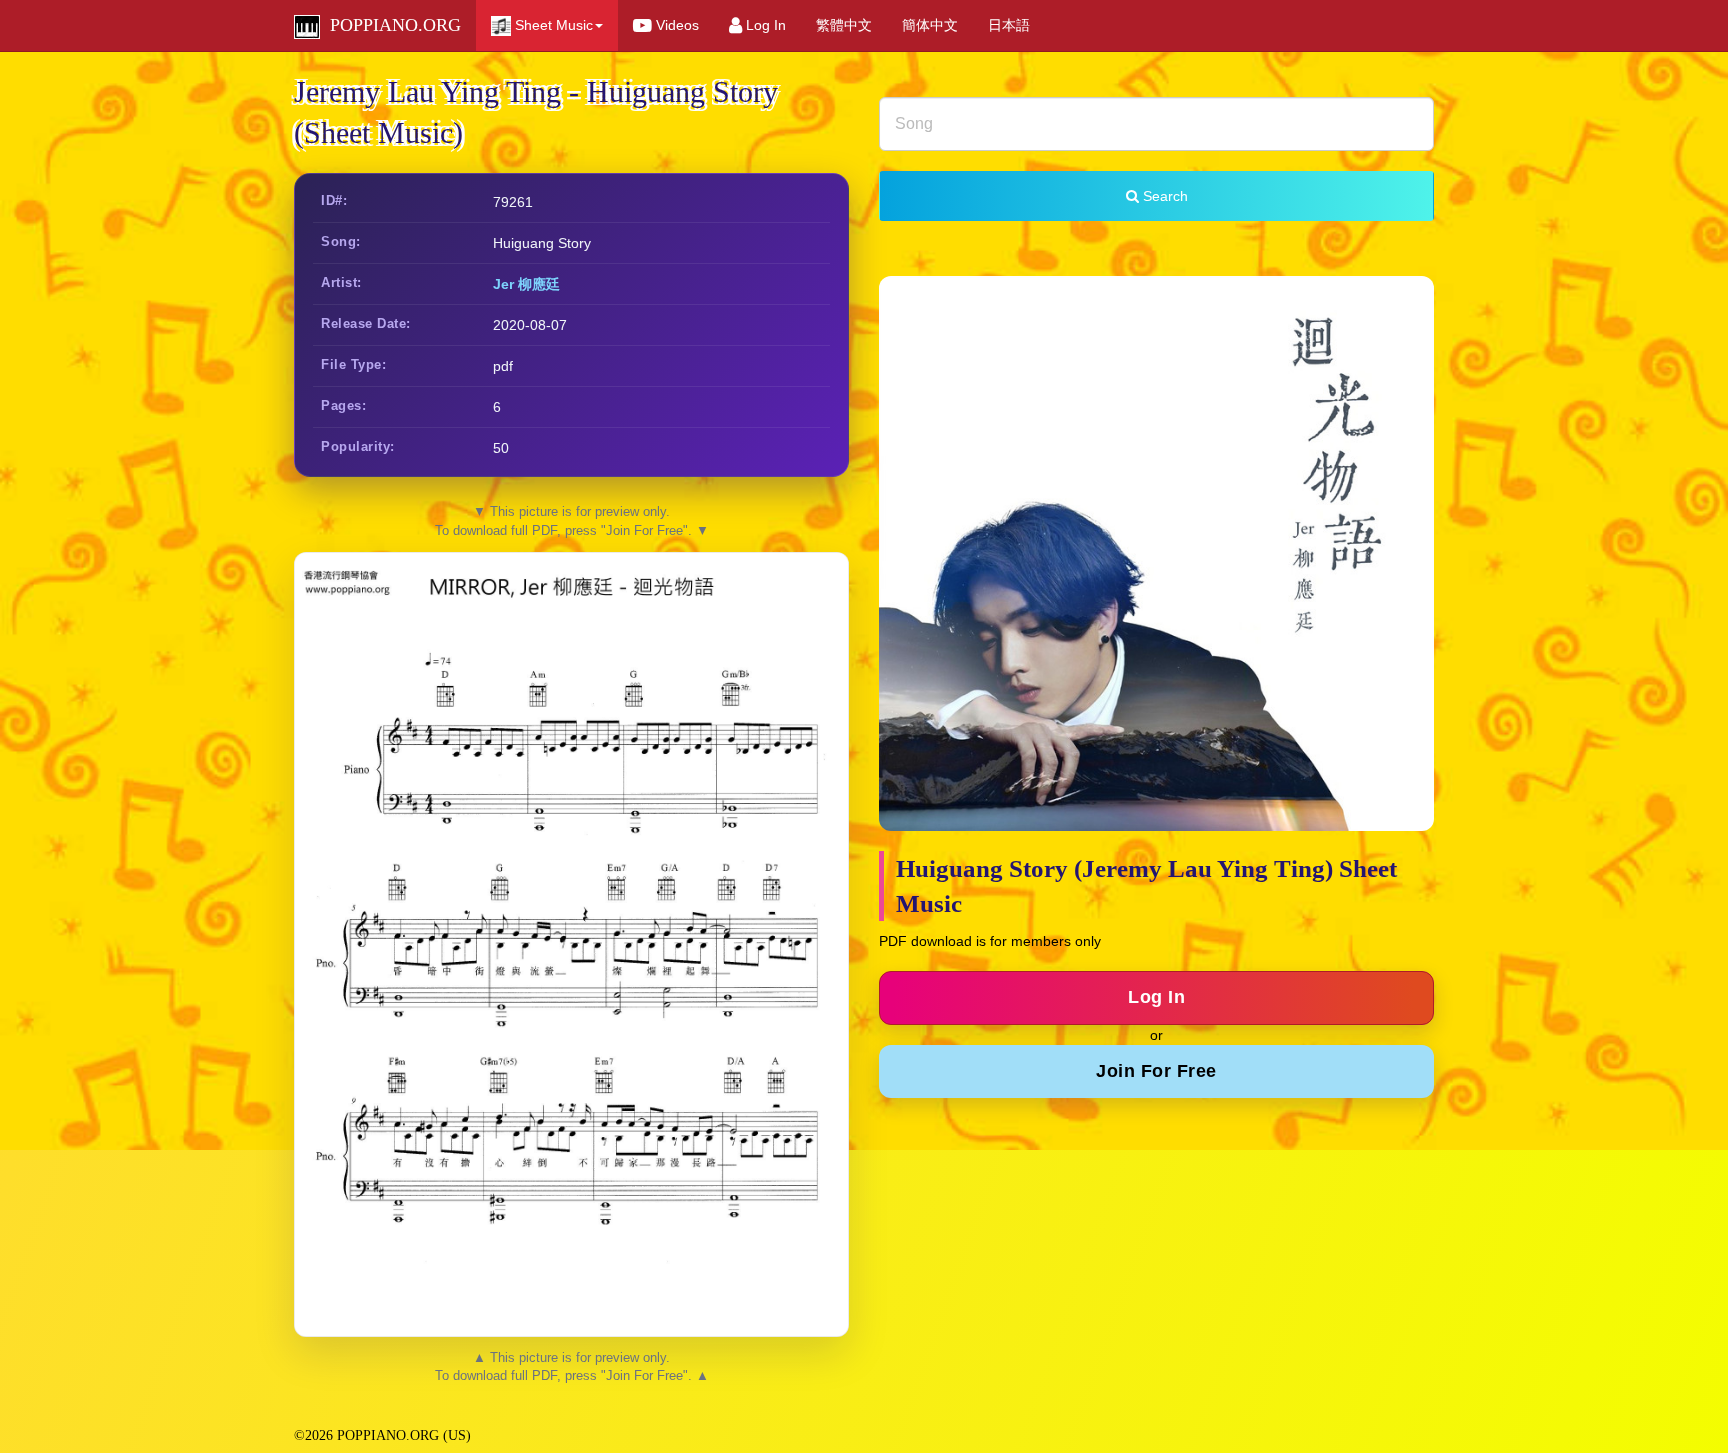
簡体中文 (930, 25)
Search (1163, 196)
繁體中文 (844, 25)
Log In (764, 25)
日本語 (1009, 25)
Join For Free (1156, 1071)
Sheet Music (552, 25)
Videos (675, 25)
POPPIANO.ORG (390, 25)
